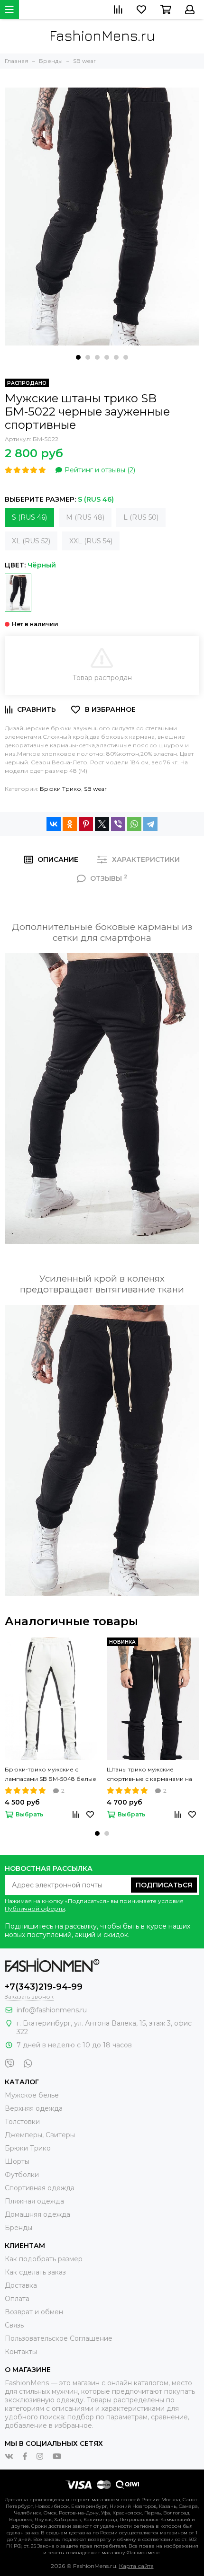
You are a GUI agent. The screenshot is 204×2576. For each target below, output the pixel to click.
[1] (18, 593)
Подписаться (164, 1885)
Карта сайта (136, 2566)
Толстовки (22, 2122)
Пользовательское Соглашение (59, 2338)
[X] (102, 824)
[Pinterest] (86, 824)
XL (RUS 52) (31, 541)
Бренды (19, 2228)
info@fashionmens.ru (52, 2010)
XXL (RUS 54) (91, 541)
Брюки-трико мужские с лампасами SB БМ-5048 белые (51, 1774)
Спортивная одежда (40, 2188)
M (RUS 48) (85, 517)
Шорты (17, 2161)
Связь (14, 2325)
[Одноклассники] (70, 824)
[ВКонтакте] (54, 824)
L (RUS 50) (141, 517)
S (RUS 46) (29, 517)
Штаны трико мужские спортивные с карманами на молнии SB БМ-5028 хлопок (149, 1775)
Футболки (22, 2175)
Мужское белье (32, 2095)
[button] (78, 357)
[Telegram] (150, 824)
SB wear (95, 789)
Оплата (17, 2299)
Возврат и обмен (34, 2312)
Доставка (21, 2285)
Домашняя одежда (37, 2214)
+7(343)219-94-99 (44, 1987)
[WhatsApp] (134, 824)
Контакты (21, 2352)
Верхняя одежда (34, 2108)
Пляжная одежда (34, 2201)
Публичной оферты (35, 1908)
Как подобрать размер (44, 2259)
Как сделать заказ (35, 2272)
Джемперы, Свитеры (40, 2135)
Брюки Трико (60, 789)
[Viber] (118, 824)
